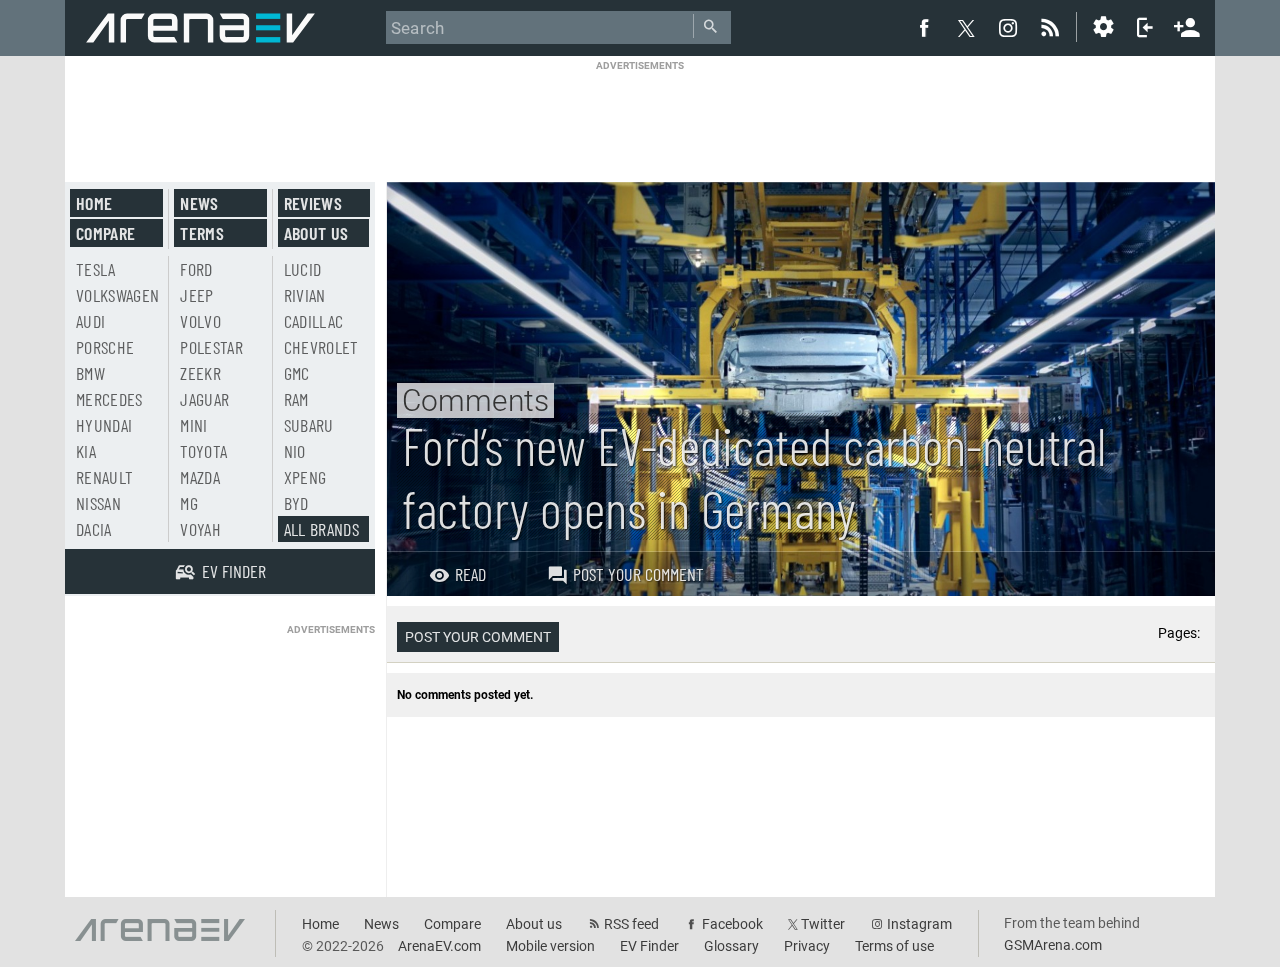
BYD (296, 503)
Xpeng (305, 477)
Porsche (105, 347)
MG (189, 503)
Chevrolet (321, 347)
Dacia (94, 529)
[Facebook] (924, 27)
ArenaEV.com (439, 946)
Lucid (303, 269)
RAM (296, 399)
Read (470, 574)
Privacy (807, 946)
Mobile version (550, 946)
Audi (90, 321)
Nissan (98, 503)
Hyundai (104, 425)
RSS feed (631, 924)
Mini (193, 425)
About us (316, 233)
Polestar (211, 347)
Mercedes (109, 399)
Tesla (96, 269)
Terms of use (894, 946)
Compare (105, 233)
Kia (86, 451)
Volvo (200, 321)
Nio (295, 451)
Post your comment (638, 574)
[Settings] (1103, 27)
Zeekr (200, 373)
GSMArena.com (1053, 945)
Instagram (919, 924)
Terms (202, 233)
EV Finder (649, 946)
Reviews (313, 203)
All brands (322, 529)
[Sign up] (1187, 25)
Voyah (200, 529)
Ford (196, 269)
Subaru (309, 425)
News (199, 203)
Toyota (203, 451)
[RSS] (1053, 27)
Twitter (823, 924)
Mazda (200, 477)
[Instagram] (1008, 27)
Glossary (731, 946)
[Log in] (1145, 27)
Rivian (305, 295)
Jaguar (204, 399)
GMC (297, 373)
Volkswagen (118, 295)
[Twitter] (966, 28)
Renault (104, 477)
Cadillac (314, 321)
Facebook (732, 924)
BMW (90, 373)
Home (94, 203)
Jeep (196, 295)
